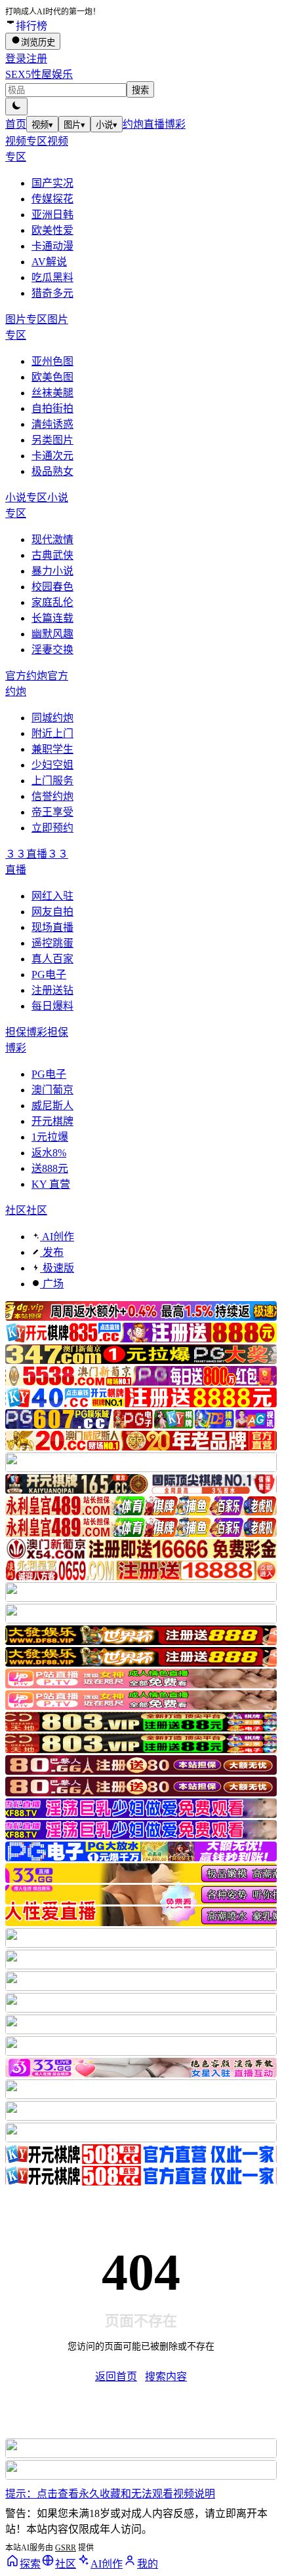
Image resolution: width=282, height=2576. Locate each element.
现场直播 (52, 927)
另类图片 (52, 440)
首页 (16, 124)
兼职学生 (52, 749)
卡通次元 (52, 456)
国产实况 (52, 183)
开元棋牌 (52, 1121)
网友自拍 (52, 912)
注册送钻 (52, 990)
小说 (107, 125)
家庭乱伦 (52, 602)
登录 (16, 59)
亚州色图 (52, 361)
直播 (154, 124)
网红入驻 (52, 896)
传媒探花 (52, 199)
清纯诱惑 (52, 424)
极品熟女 (52, 471)
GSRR (66, 2548)
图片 (74, 125)
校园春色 (52, 587)
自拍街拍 (52, 408)
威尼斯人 (52, 1106)
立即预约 (52, 828)
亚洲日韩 (52, 215)
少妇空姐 (52, 765)
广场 (52, 1284)
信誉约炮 (52, 796)
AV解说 (49, 262)
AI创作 (57, 1237)
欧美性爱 (52, 230)
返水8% (49, 1153)
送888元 (50, 1168)
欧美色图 (52, 377)
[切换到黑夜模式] (16, 106)
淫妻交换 (52, 650)
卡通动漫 (52, 246)
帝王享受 (52, 812)
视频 (42, 125)
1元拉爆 (50, 1137)
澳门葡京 (52, 1090)
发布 (52, 1252)
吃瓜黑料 (52, 277)
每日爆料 (52, 1006)
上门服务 (52, 781)
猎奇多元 (52, 293)
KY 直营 (51, 1184)
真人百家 (52, 959)
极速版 (57, 1268)
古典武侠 (52, 555)
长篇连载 (52, 618)
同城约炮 (52, 718)
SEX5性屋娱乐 (39, 74)
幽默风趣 (52, 634)
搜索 (140, 90)
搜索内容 (166, 2377)
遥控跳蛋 (52, 943)
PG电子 (49, 975)
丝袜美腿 (52, 393)
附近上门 (52, 733)
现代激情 (52, 540)
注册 (37, 59)
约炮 (133, 124)
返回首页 (116, 2377)
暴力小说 (52, 571)
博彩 (175, 124)
